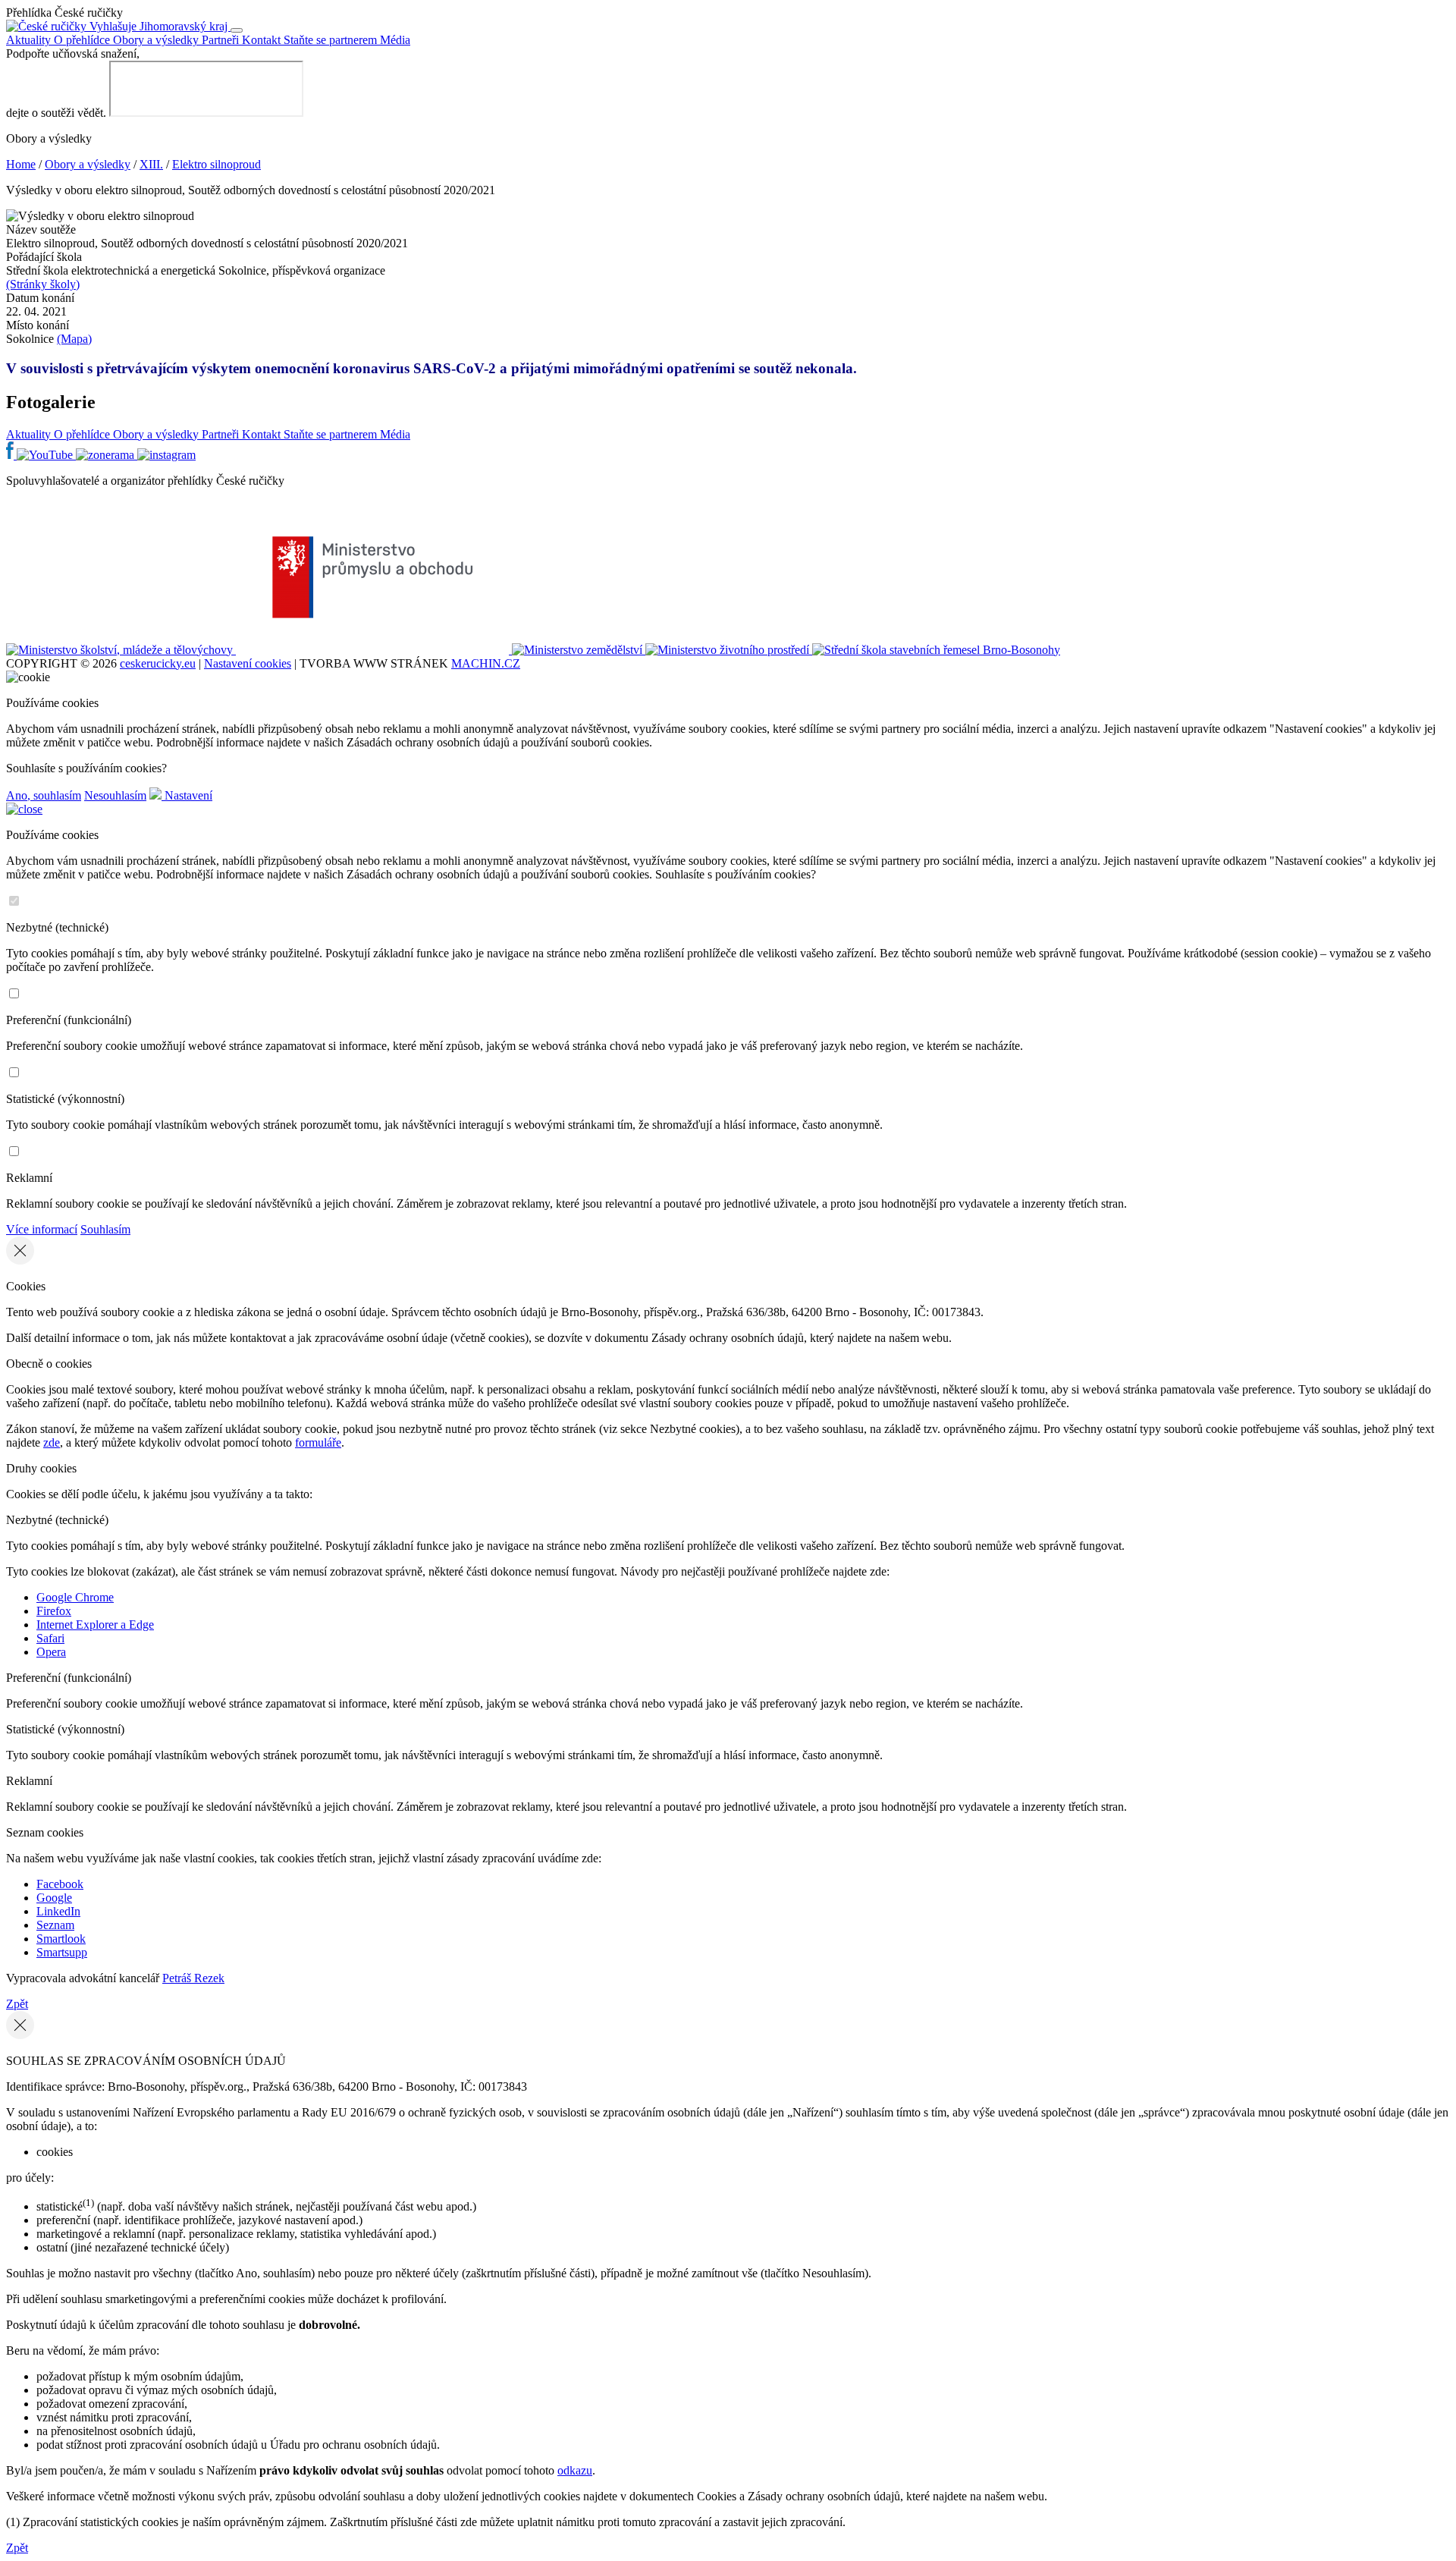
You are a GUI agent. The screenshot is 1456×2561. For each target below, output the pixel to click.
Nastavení (187, 795)
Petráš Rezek (193, 1978)
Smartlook (61, 1939)
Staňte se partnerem (332, 40)
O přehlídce (83, 40)
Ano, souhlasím (44, 795)
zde (52, 1442)
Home (21, 164)
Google (54, 1898)
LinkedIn (58, 1911)
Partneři (222, 40)
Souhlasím (105, 1229)
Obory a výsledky (157, 40)
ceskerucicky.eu (158, 663)
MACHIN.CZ (486, 663)
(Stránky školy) (43, 284)
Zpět (17, 2004)
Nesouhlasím (115, 795)
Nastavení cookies (248, 663)
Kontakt (263, 40)
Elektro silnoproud (217, 164)
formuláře (318, 1442)
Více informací (42, 1229)
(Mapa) (74, 339)
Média (395, 40)
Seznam (55, 1925)
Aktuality (30, 40)
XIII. (151, 164)
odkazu (575, 2470)
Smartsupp (62, 1952)
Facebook (60, 1884)
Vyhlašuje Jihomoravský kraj (158, 26)
